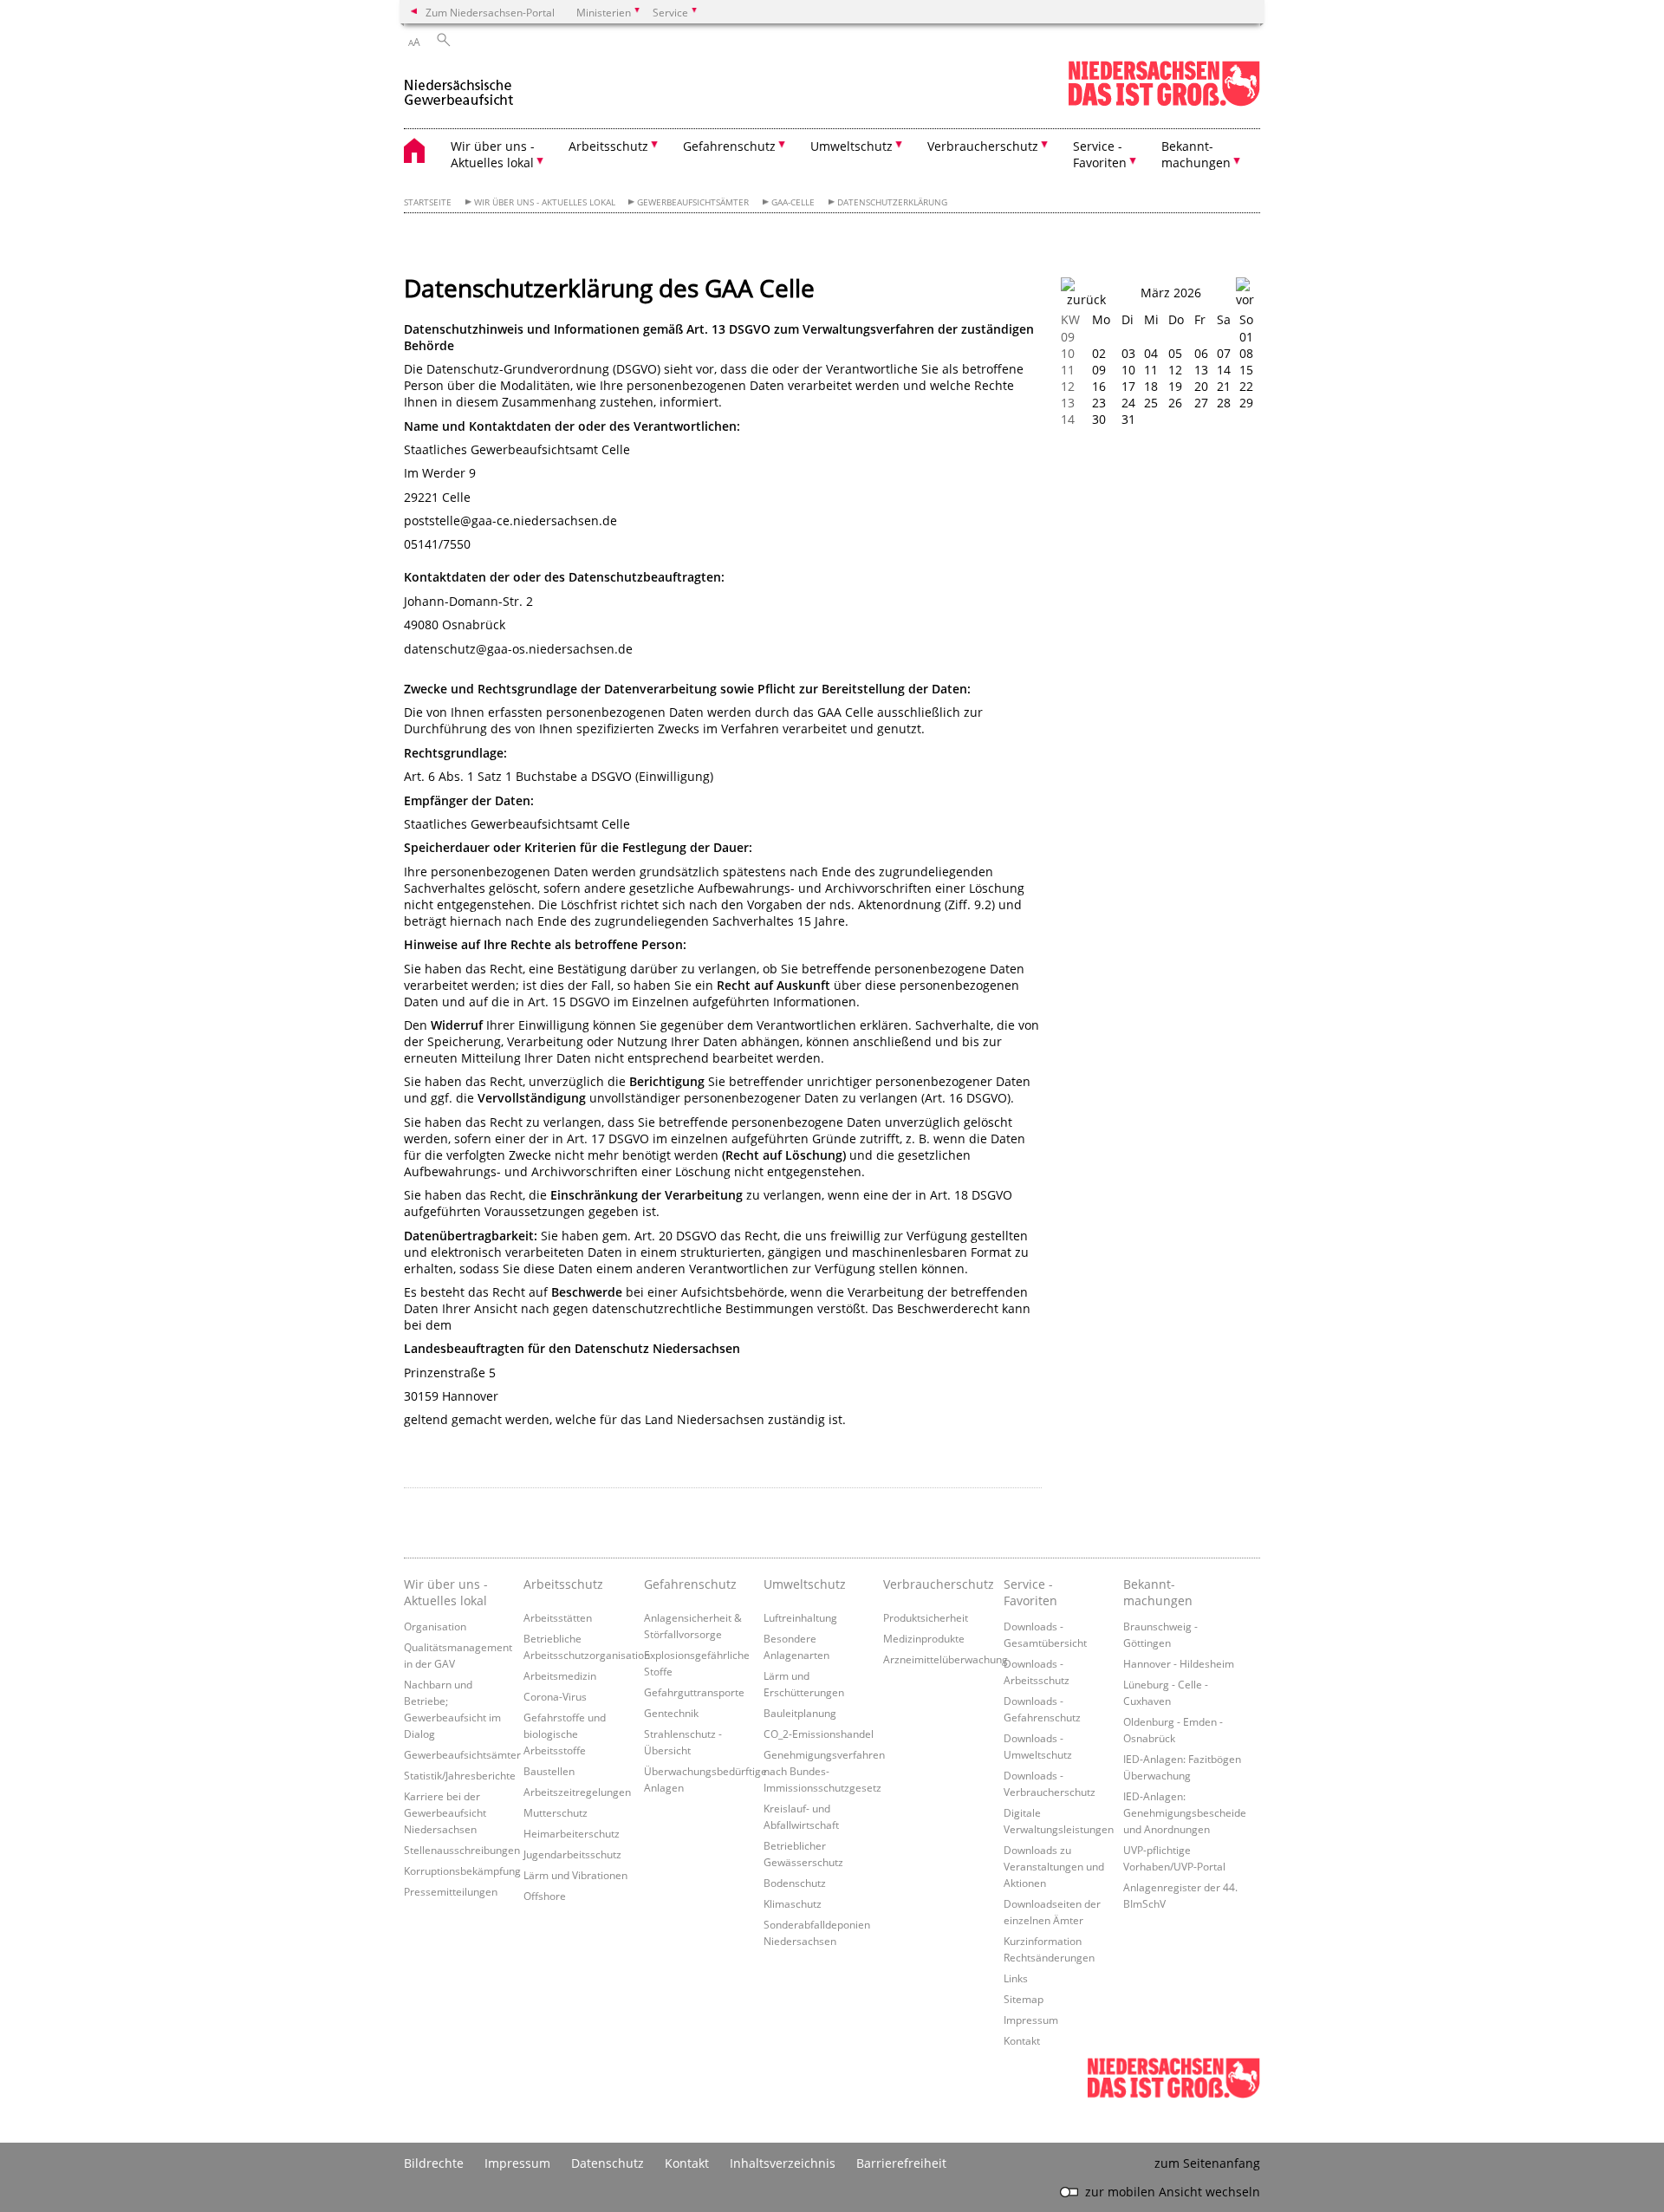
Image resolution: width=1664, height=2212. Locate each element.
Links (1016, 1978)
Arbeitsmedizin (560, 1675)
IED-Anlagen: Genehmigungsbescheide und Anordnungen (1185, 1812)
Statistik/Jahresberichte (460, 1775)
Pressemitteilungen (451, 1891)
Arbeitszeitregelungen (577, 1792)
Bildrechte (434, 2163)
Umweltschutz (805, 1584)
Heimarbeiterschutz (572, 1833)
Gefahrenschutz (690, 1584)
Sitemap (1024, 1999)
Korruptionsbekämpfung (462, 1870)
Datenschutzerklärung (892, 202)
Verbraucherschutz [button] (983, 146)
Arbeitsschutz (563, 1584)
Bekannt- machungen (1158, 1592)
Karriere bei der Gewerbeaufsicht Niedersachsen (445, 1812)
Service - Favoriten (1030, 1592)
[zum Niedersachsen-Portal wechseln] (1164, 103)
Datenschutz (608, 2163)
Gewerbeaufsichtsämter (693, 202)
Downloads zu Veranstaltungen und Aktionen (1054, 1866)
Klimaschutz (793, 1903)
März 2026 (1171, 293)
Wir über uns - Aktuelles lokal (545, 202)
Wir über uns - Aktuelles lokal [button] (493, 154)
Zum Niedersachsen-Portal (490, 12)
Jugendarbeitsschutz (572, 1854)
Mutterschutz (556, 1812)
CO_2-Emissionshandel (819, 1734)
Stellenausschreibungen (462, 1850)
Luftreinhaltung (800, 1617)
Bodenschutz (795, 1883)
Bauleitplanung (800, 1713)
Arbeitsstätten (558, 1617)
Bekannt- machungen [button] (1196, 154)
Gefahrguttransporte (694, 1692)
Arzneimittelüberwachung (946, 1659)
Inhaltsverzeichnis (783, 2163)
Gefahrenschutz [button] (729, 146)
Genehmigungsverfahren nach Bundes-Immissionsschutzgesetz (824, 1771)
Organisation (435, 1626)
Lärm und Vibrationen (575, 1875)
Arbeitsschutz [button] (608, 146)
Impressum (1031, 2020)
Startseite (428, 202)
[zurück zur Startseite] (459, 85)
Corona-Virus (555, 1696)
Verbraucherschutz (939, 1584)
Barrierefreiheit (901, 2163)
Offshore (545, 1896)
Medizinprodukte (924, 1638)
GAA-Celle (793, 202)
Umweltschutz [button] (851, 146)
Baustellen (549, 1771)
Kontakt (1022, 2040)
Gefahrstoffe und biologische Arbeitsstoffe (565, 1734)
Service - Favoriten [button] (1100, 154)
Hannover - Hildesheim (1179, 1663)
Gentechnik (671, 1713)
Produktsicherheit (926, 1617)
